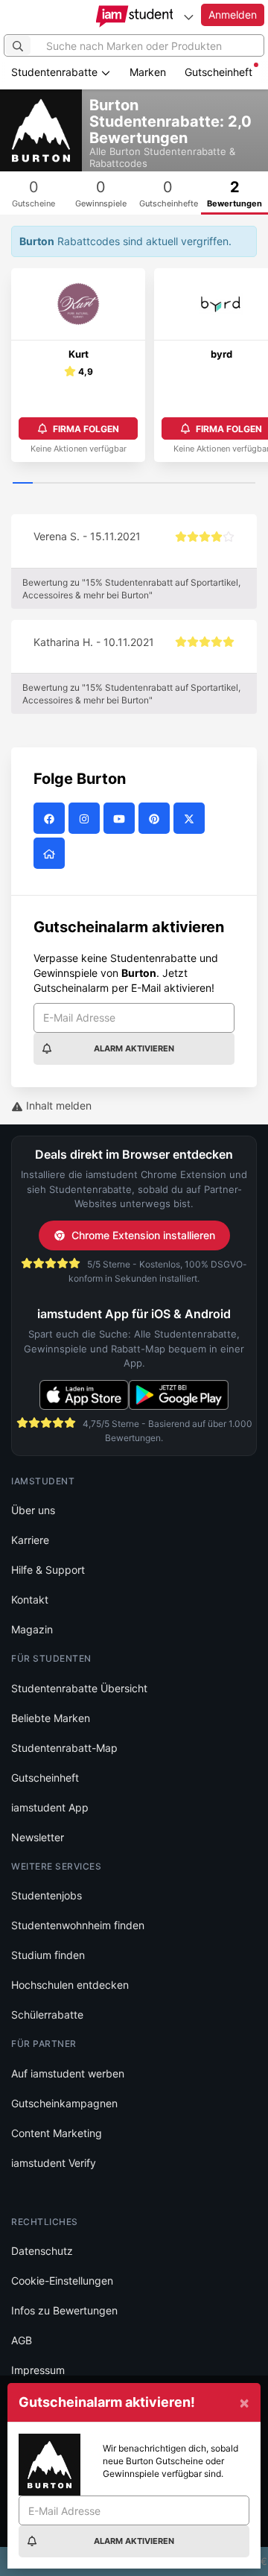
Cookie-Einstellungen (62, 2281)
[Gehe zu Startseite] (134, 16)
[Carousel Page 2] (43, 484)
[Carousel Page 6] (124, 484)
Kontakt (30, 1599)
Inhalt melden (57, 1105)
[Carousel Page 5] (104, 484)
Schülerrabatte (47, 2015)
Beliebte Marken (51, 1718)
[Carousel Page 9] (184, 484)
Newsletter (38, 1837)
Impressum (38, 2370)
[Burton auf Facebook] (51, 819)
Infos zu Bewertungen (64, 2310)
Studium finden (48, 1955)
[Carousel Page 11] (225, 484)
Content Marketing (57, 2133)
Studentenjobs (47, 1895)
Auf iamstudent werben (68, 2073)
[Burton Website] (51, 854)
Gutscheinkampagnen (64, 2103)
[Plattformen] (188, 17)
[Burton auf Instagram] (86, 819)
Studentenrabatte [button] (56, 72)
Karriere (30, 1540)
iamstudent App (50, 1807)
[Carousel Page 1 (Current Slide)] (23, 484)
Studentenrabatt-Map (64, 1748)
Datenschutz (42, 2251)
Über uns (33, 1510)
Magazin (32, 1629)
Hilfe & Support (48, 1570)
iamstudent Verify (54, 2163)
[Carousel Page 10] (204, 484)
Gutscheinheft (218, 72)
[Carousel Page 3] (63, 484)
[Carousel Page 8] (164, 484)
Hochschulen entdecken (70, 1985)
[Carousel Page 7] (144, 484)
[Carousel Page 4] (83, 484)
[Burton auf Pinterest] (156, 819)
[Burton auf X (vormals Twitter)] (191, 819)
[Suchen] (18, 45)
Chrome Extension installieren (143, 1235)
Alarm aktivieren (134, 1048)
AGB (22, 2340)
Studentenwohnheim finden (78, 1925)
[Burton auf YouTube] (121, 819)
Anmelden (233, 15)
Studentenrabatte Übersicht (79, 1688)
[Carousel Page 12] (245, 484)
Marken (148, 72)
